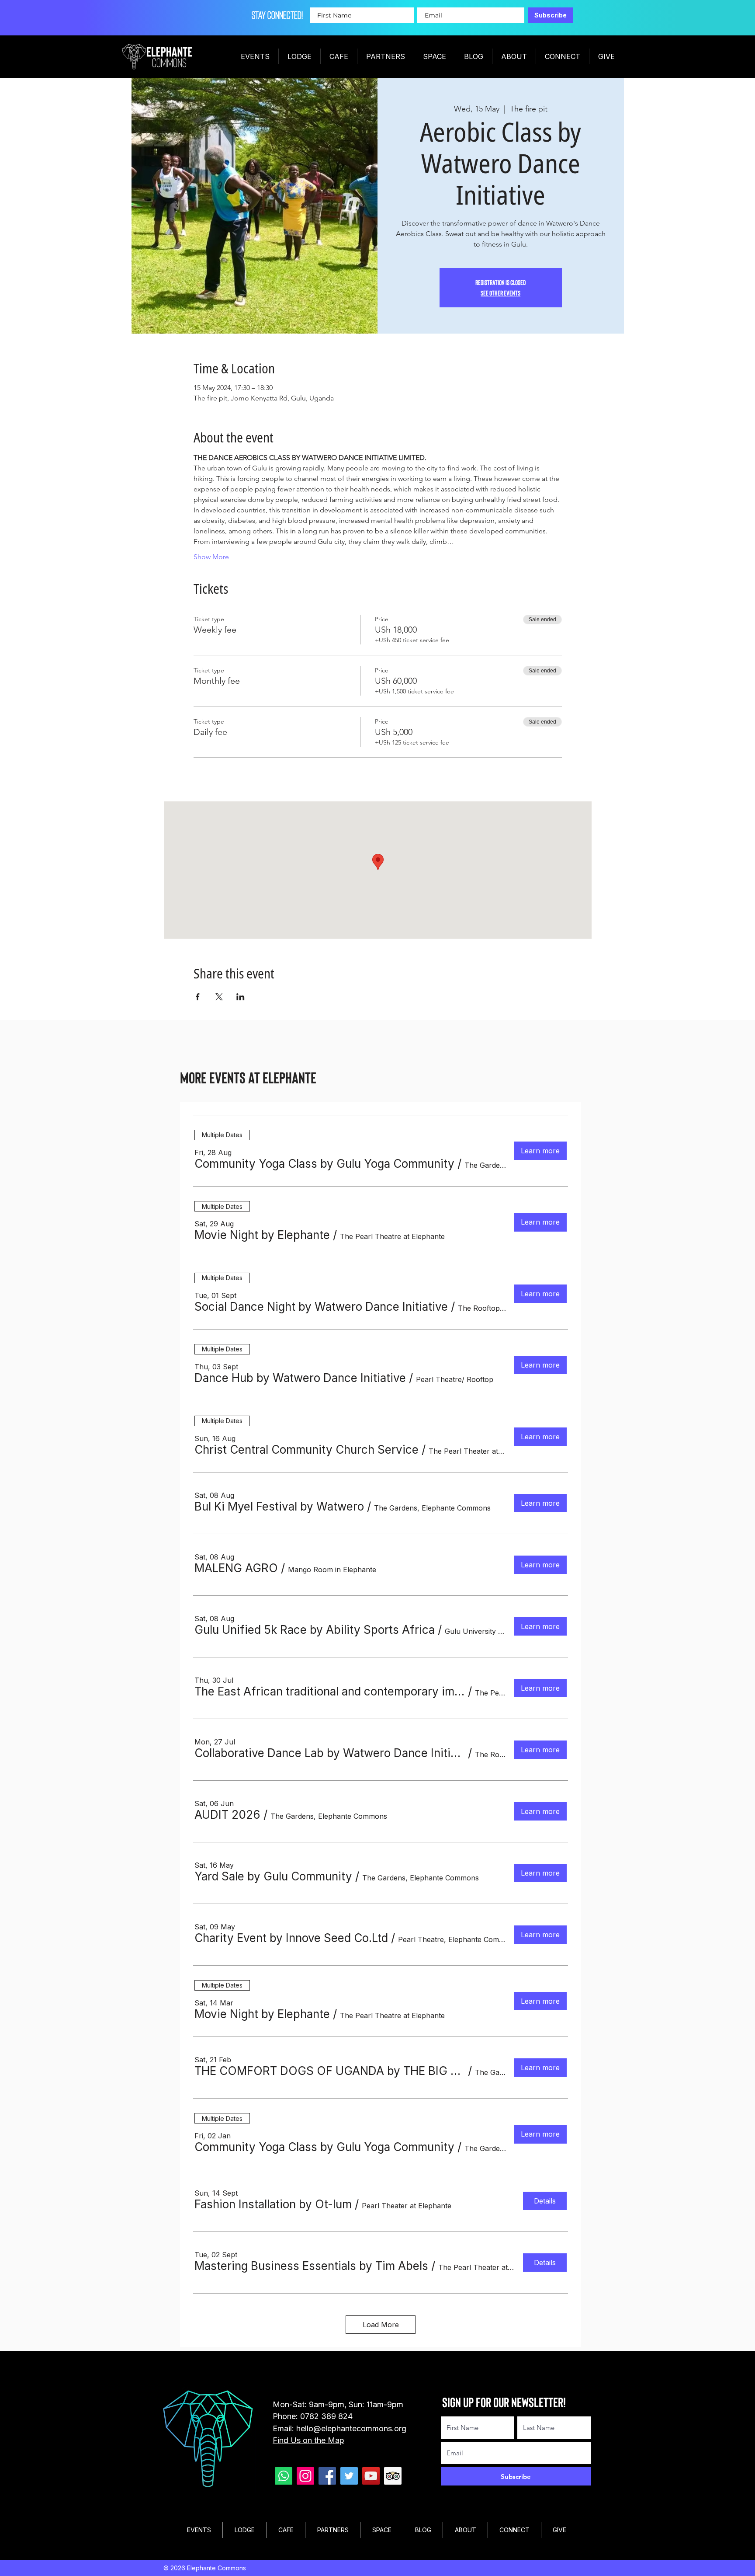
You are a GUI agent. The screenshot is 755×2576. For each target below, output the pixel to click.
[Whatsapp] (284, 2476)
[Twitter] (349, 2476)
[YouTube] (371, 2476)
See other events (500, 293)
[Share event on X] (219, 997)
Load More (381, 2325)
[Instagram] (305, 2476)
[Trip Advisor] (393, 2476)
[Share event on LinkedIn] (241, 997)
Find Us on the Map (308, 2440)
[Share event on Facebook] (198, 997)
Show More (211, 557)
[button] (324, 1164)
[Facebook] (327, 2476)
